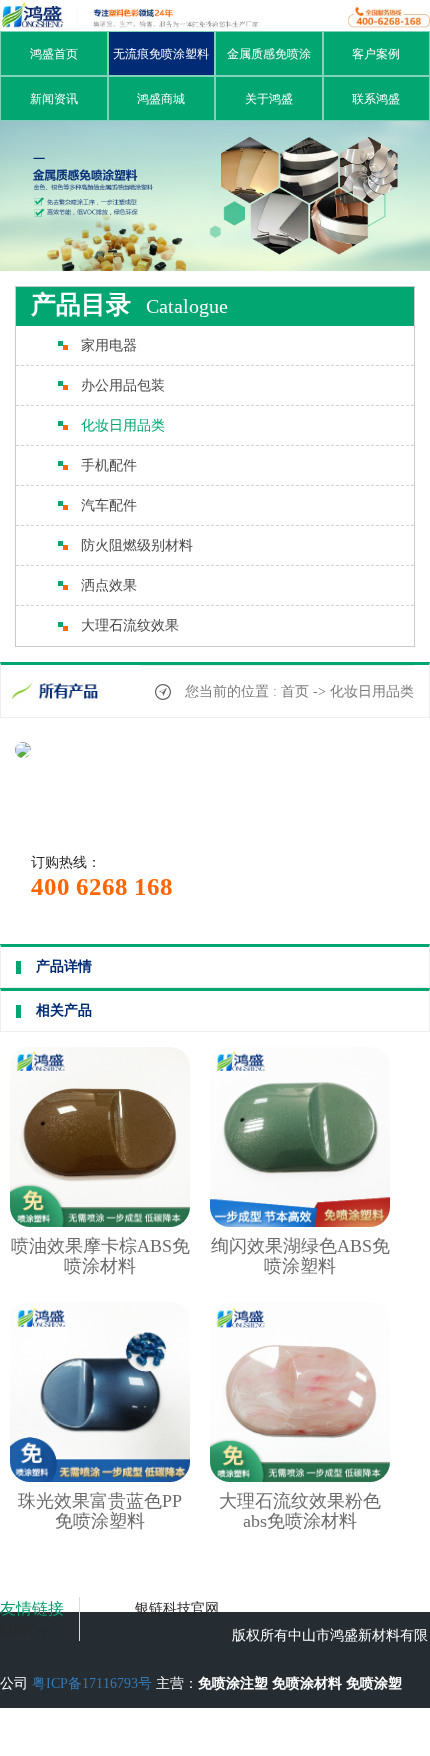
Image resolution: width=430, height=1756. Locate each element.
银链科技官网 (177, 1608)
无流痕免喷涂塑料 (161, 54)
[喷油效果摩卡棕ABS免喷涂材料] (100, 1222)
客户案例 (376, 54)
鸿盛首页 (54, 54)
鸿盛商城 (161, 99)
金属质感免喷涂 (269, 54)
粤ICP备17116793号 (92, 1683)
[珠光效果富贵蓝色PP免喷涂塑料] (100, 1477)
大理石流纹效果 (130, 625)
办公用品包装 (123, 385)
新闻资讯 (54, 99)
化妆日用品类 (123, 425)
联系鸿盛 (376, 99)
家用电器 (109, 345)
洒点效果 (109, 585)
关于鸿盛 (269, 99)
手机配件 (109, 465)
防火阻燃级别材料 (137, 545)
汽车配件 (109, 505)
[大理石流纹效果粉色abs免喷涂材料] (300, 1477)
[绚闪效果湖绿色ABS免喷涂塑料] (300, 1222)
